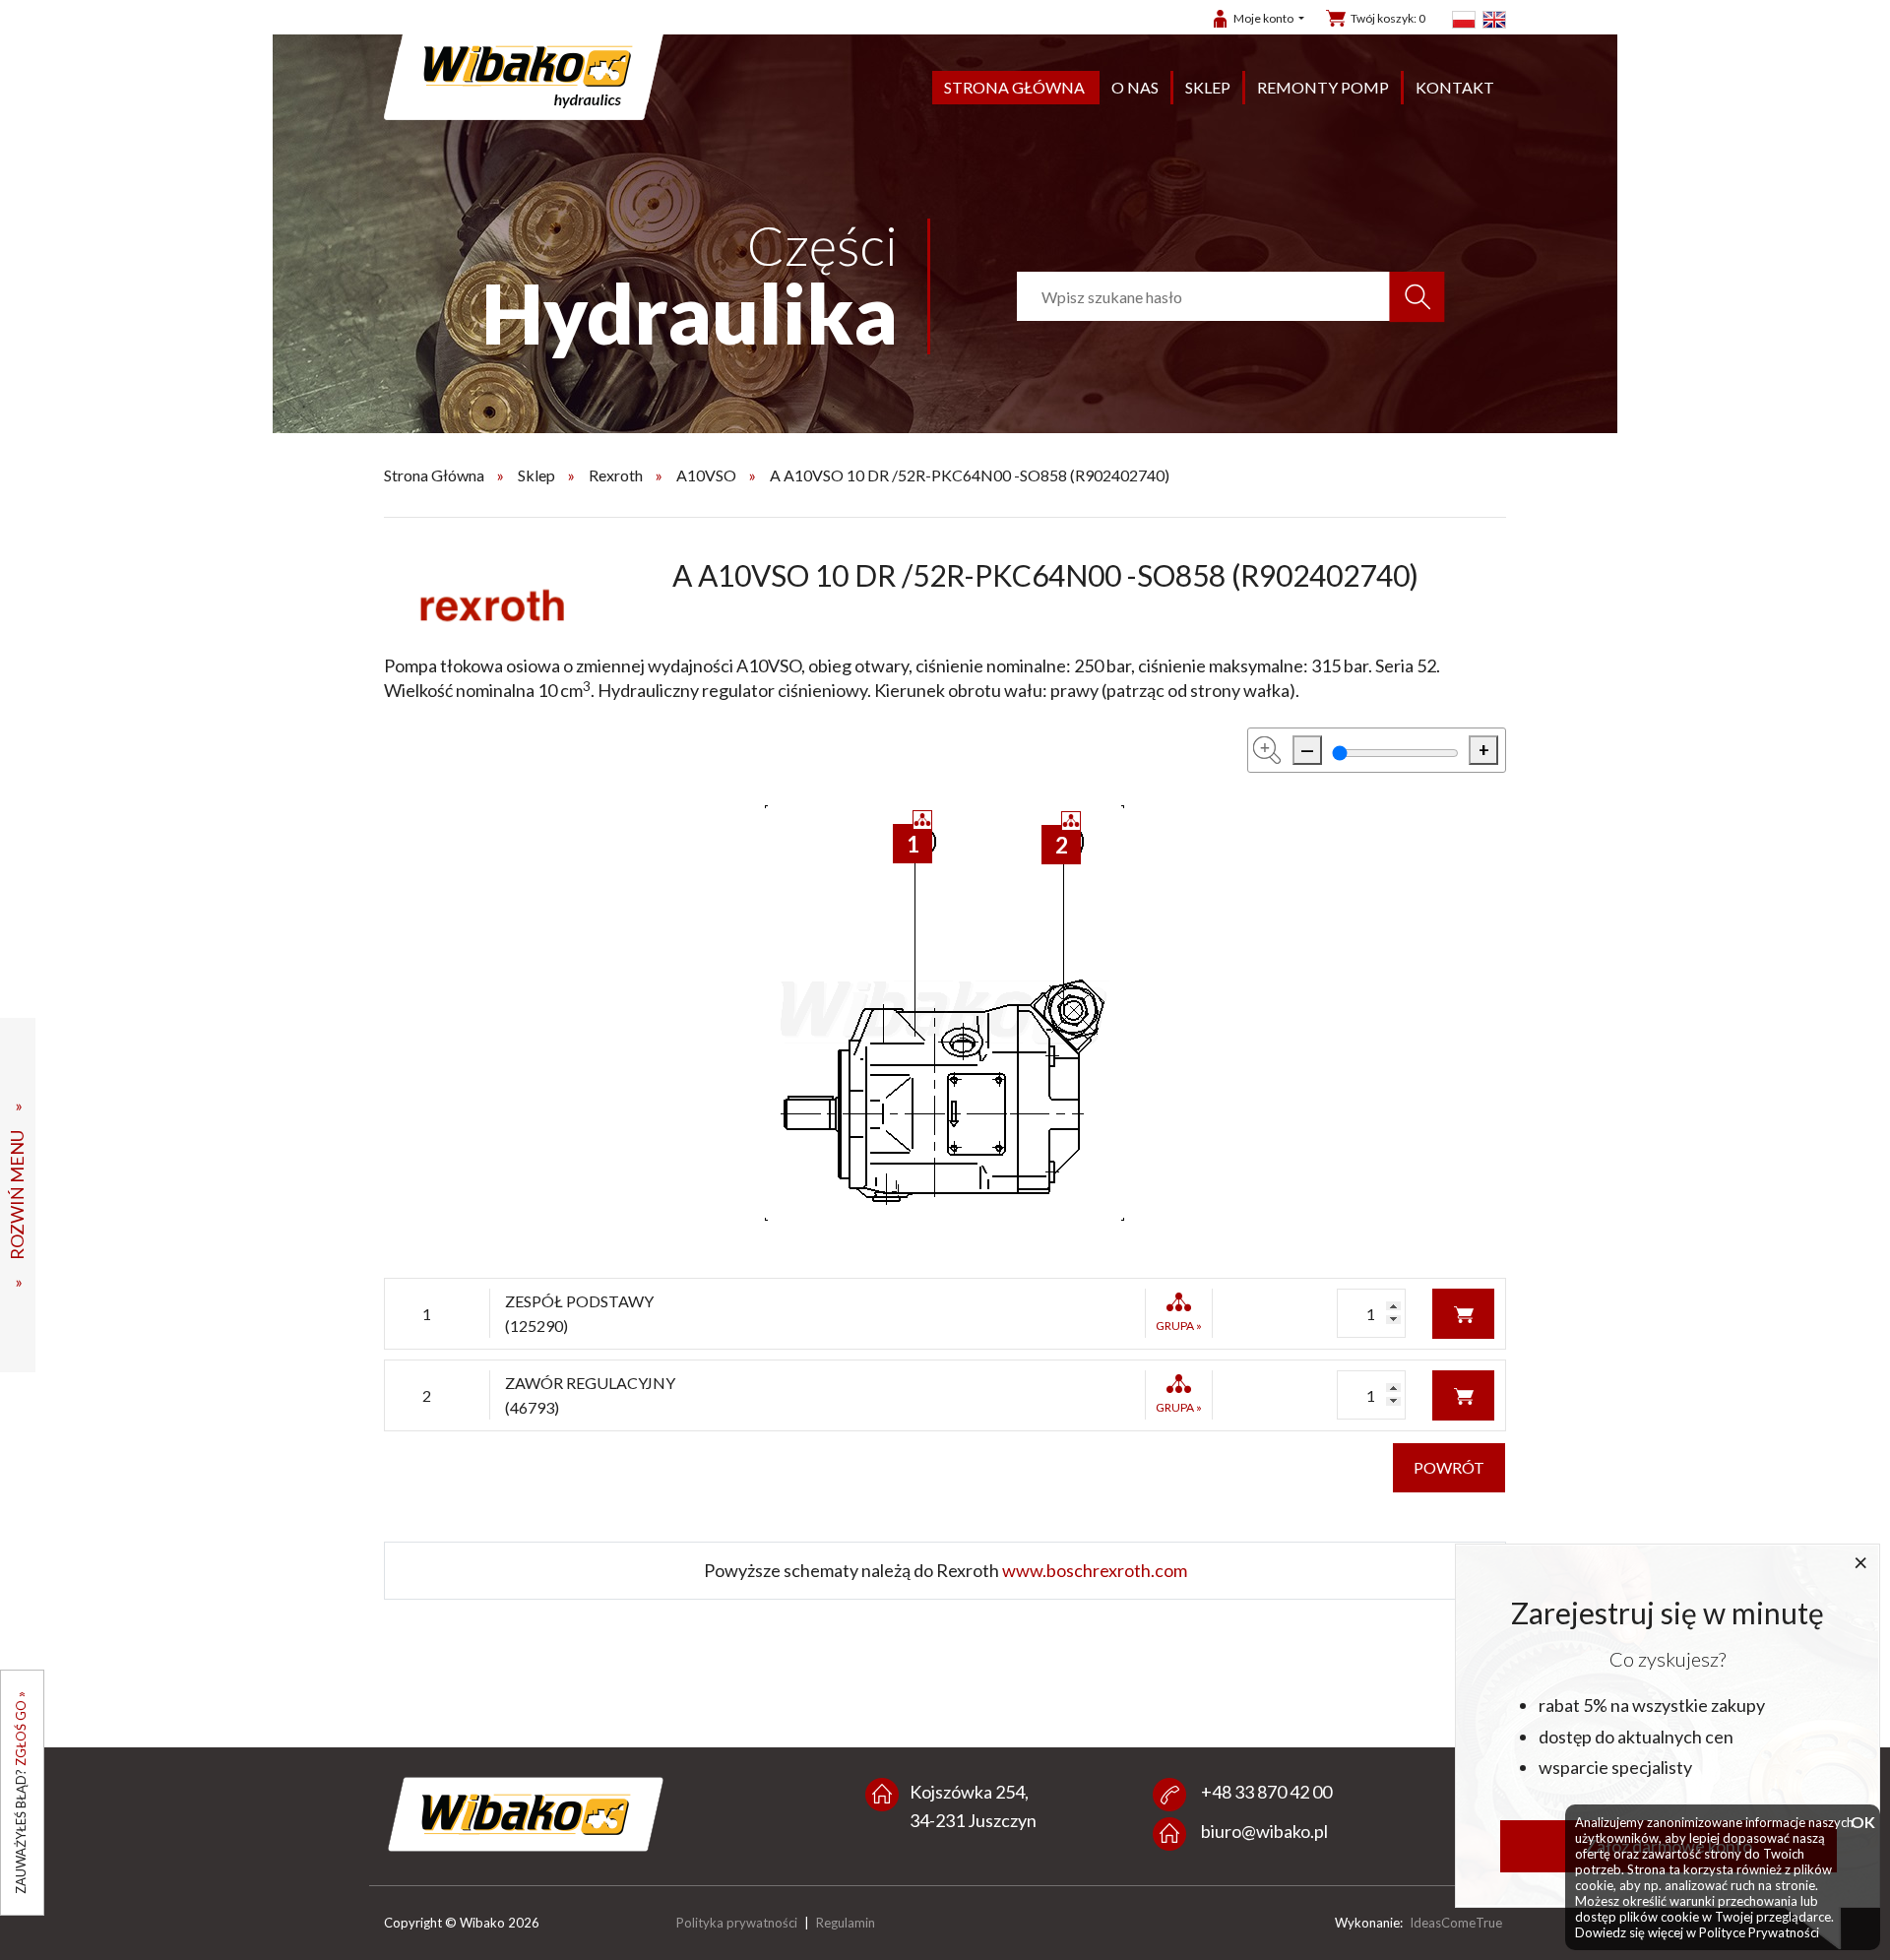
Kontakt (1455, 87)
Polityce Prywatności (1759, 1932)
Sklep (1208, 87)
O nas (1135, 87)
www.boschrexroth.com (1095, 1570)
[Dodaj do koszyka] (1463, 1311)
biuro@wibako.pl (1264, 1831)
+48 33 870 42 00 (1266, 1792)
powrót (1449, 1467)
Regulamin (846, 1923)
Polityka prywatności (737, 1923)
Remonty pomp (1323, 87)
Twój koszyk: (1388, 18)
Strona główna (1014, 87)
